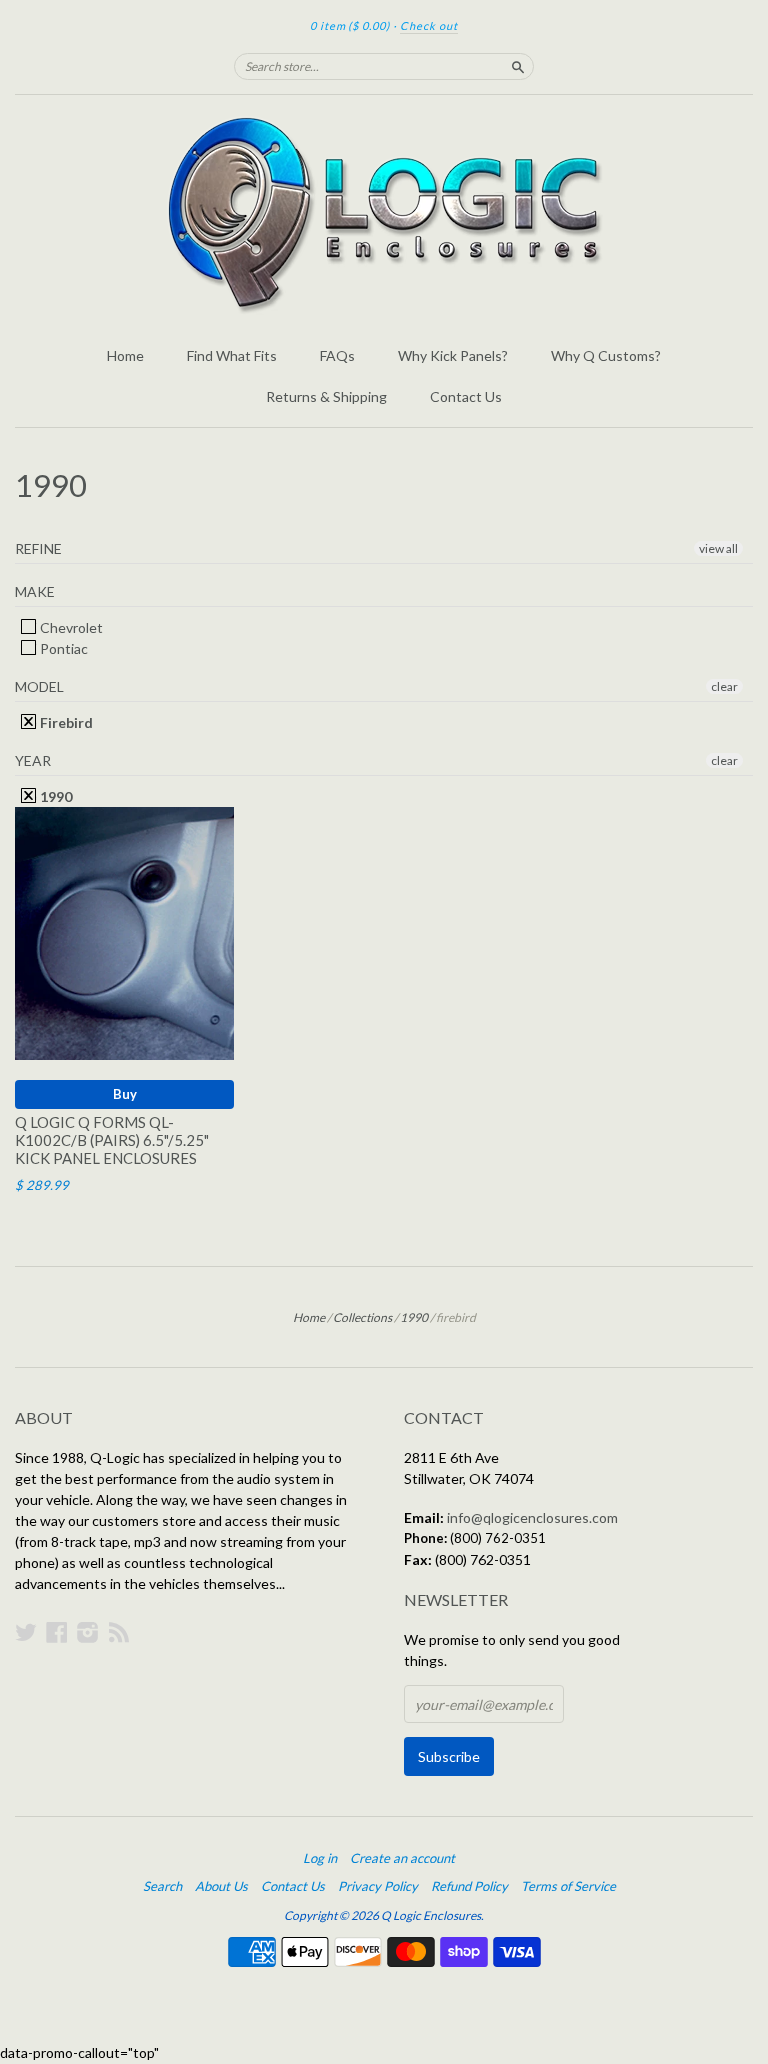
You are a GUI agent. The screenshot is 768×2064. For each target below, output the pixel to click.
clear (724, 686)
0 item (350, 25)
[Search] (518, 66)
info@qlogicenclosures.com (532, 1517)
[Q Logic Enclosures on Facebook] (57, 1632)
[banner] (384, 215)
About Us (221, 1886)
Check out (429, 25)
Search (162, 1886)
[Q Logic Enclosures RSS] (119, 1632)
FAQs (337, 355)
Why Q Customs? (606, 355)
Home (125, 355)
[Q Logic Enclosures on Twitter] (26, 1632)
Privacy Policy (378, 1886)
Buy (125, 1094)
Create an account (402, 1858)
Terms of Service (568, 1886)
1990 (54, 796)
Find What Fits (232, 355)
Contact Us (466, 396)
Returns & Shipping (326, 396)
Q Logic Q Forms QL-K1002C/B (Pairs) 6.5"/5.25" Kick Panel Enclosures (112, 1140)
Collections (362, 1317)
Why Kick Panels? (453, 355)
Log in (320, 1858)
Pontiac (62, 648)
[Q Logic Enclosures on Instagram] (88, 1632)
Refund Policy (469, 1886)
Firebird (65, 722)
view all (718, 548)
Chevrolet (70, 627)
